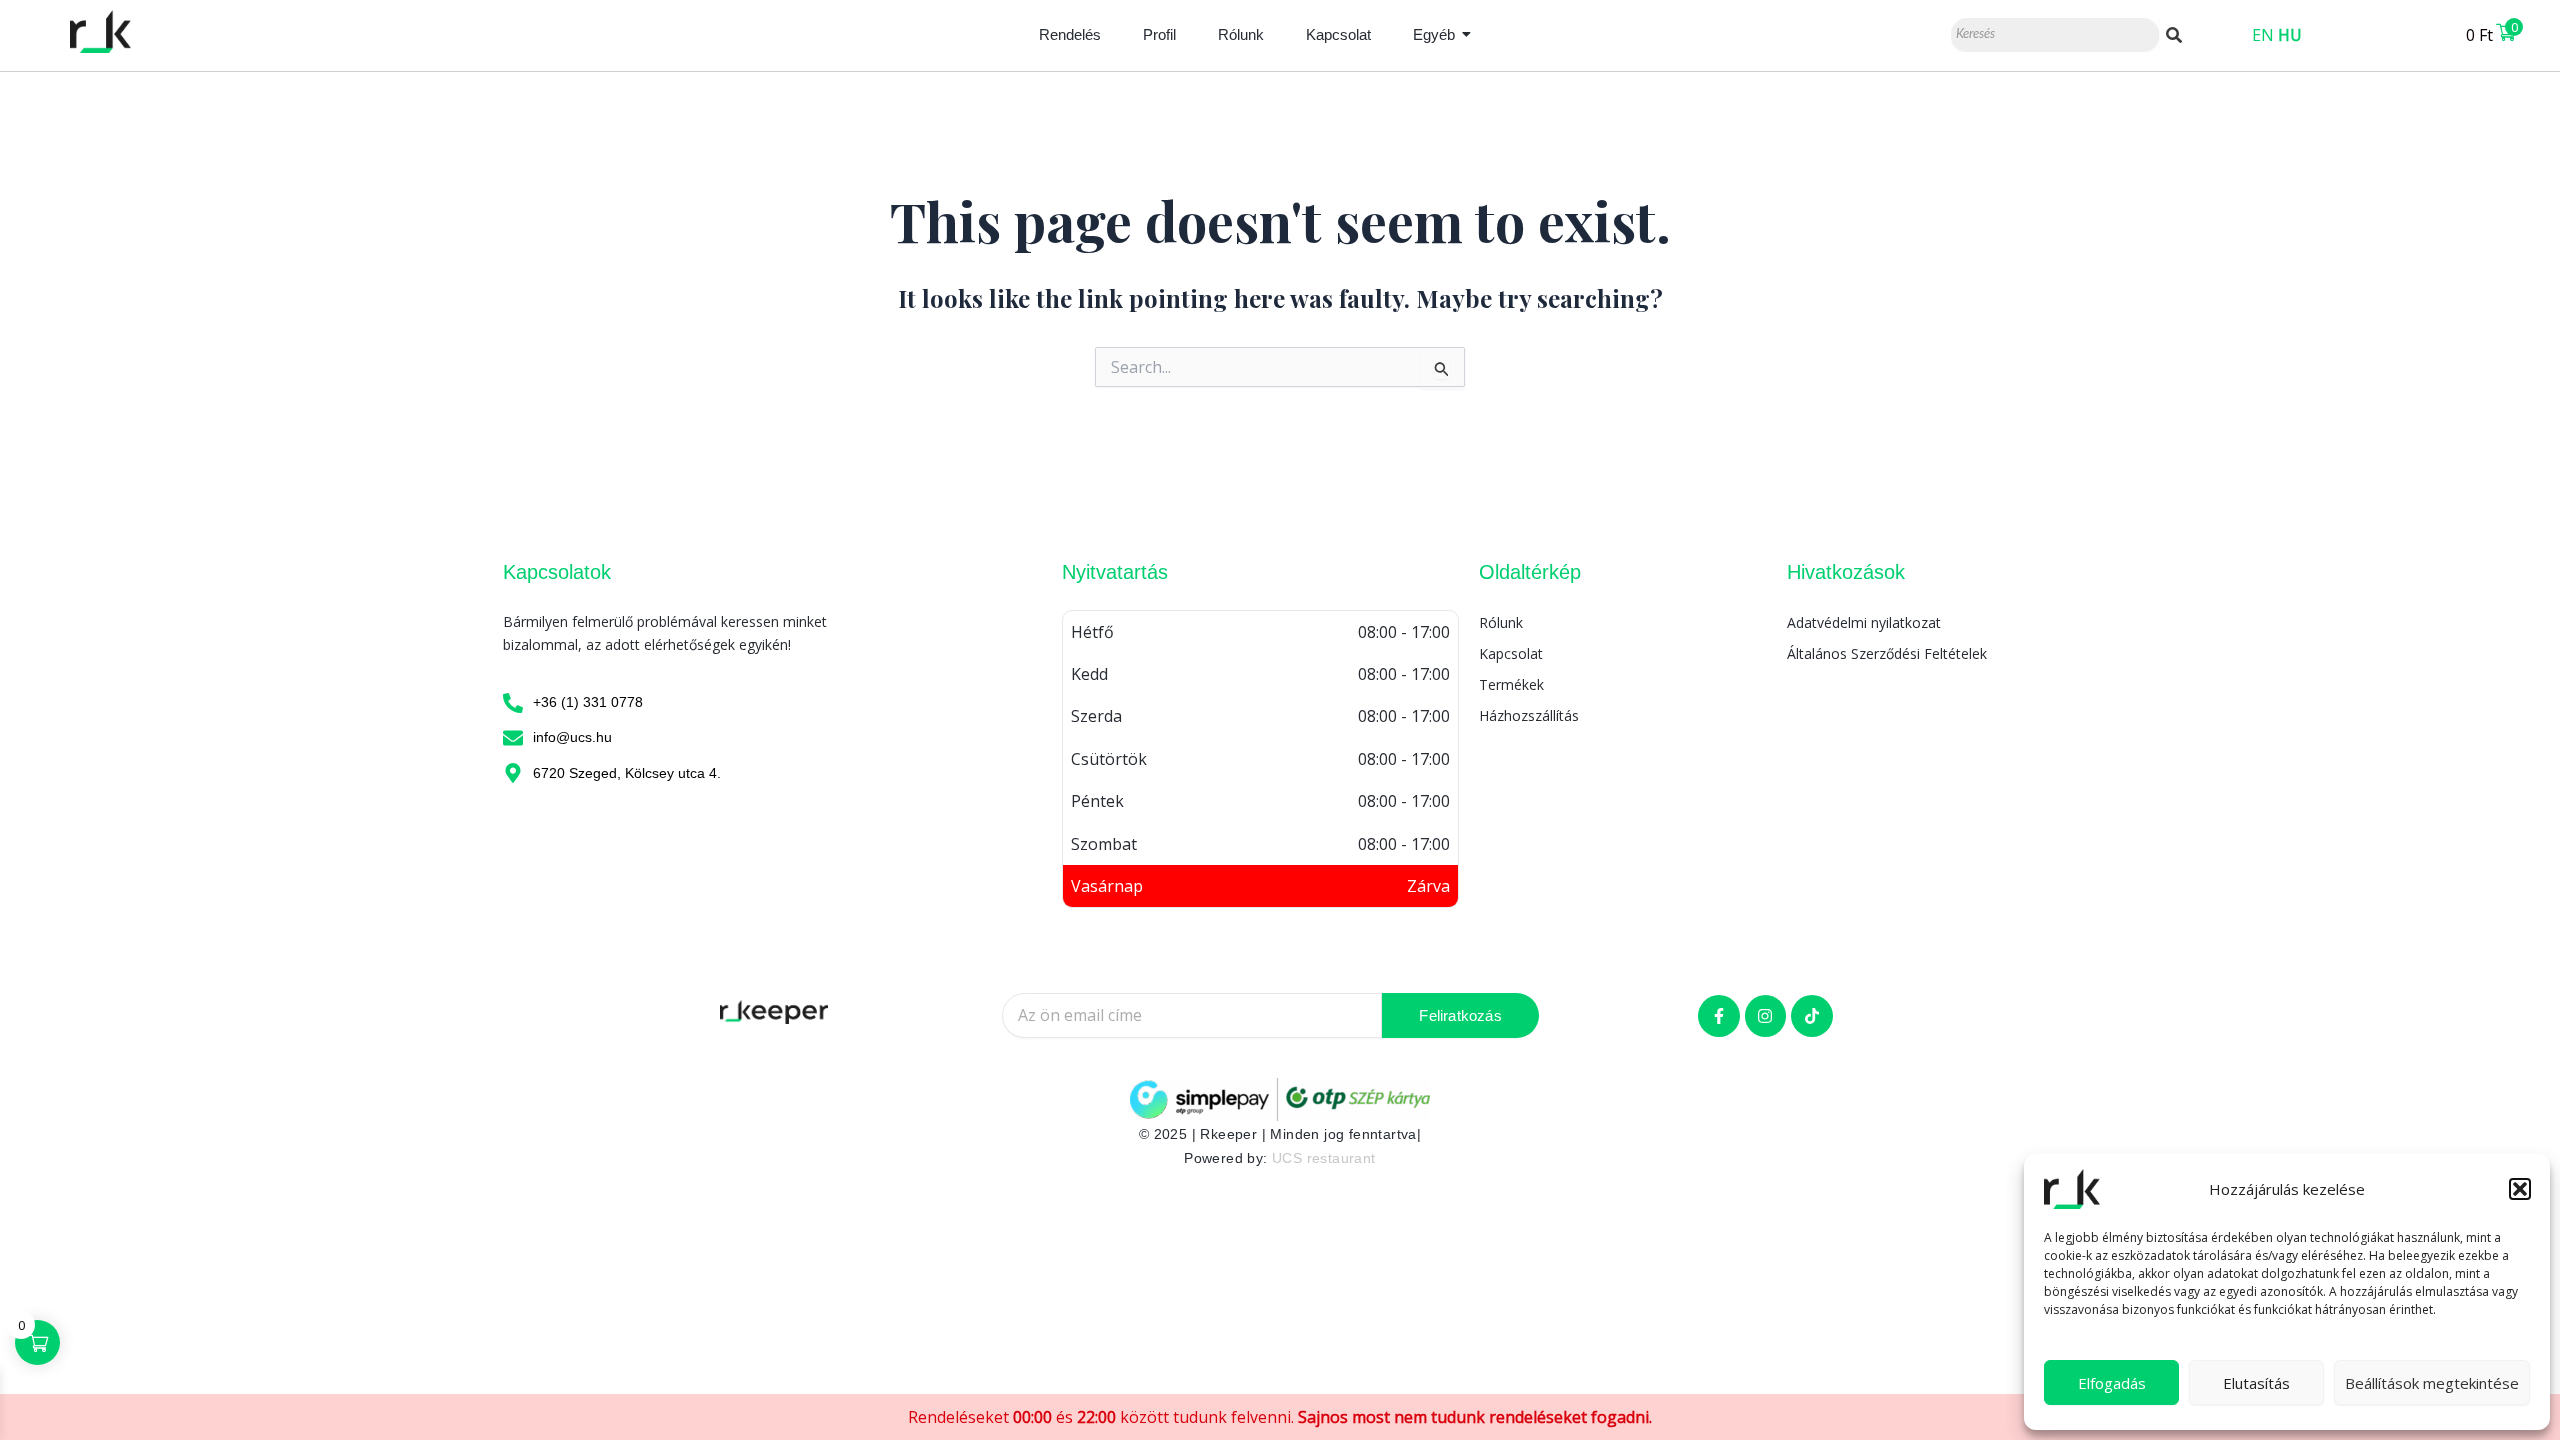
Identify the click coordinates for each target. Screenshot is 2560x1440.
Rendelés (1070, 34)
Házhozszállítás (1529, 715)
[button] (2520, 1189)
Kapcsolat (1338, 34)
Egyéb (1434, 34)
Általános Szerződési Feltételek (1887, 653)
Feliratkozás (1460, 1015)
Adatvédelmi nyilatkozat (1864, 622)
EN (2263, 35)
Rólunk (1241, 34)
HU (2290, 35)
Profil (1159, 34)
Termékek (1511, 684)
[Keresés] (2174, 35)
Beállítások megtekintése (2432, 1383)
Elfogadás (2112, 1383)
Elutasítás (2256, 1383)
